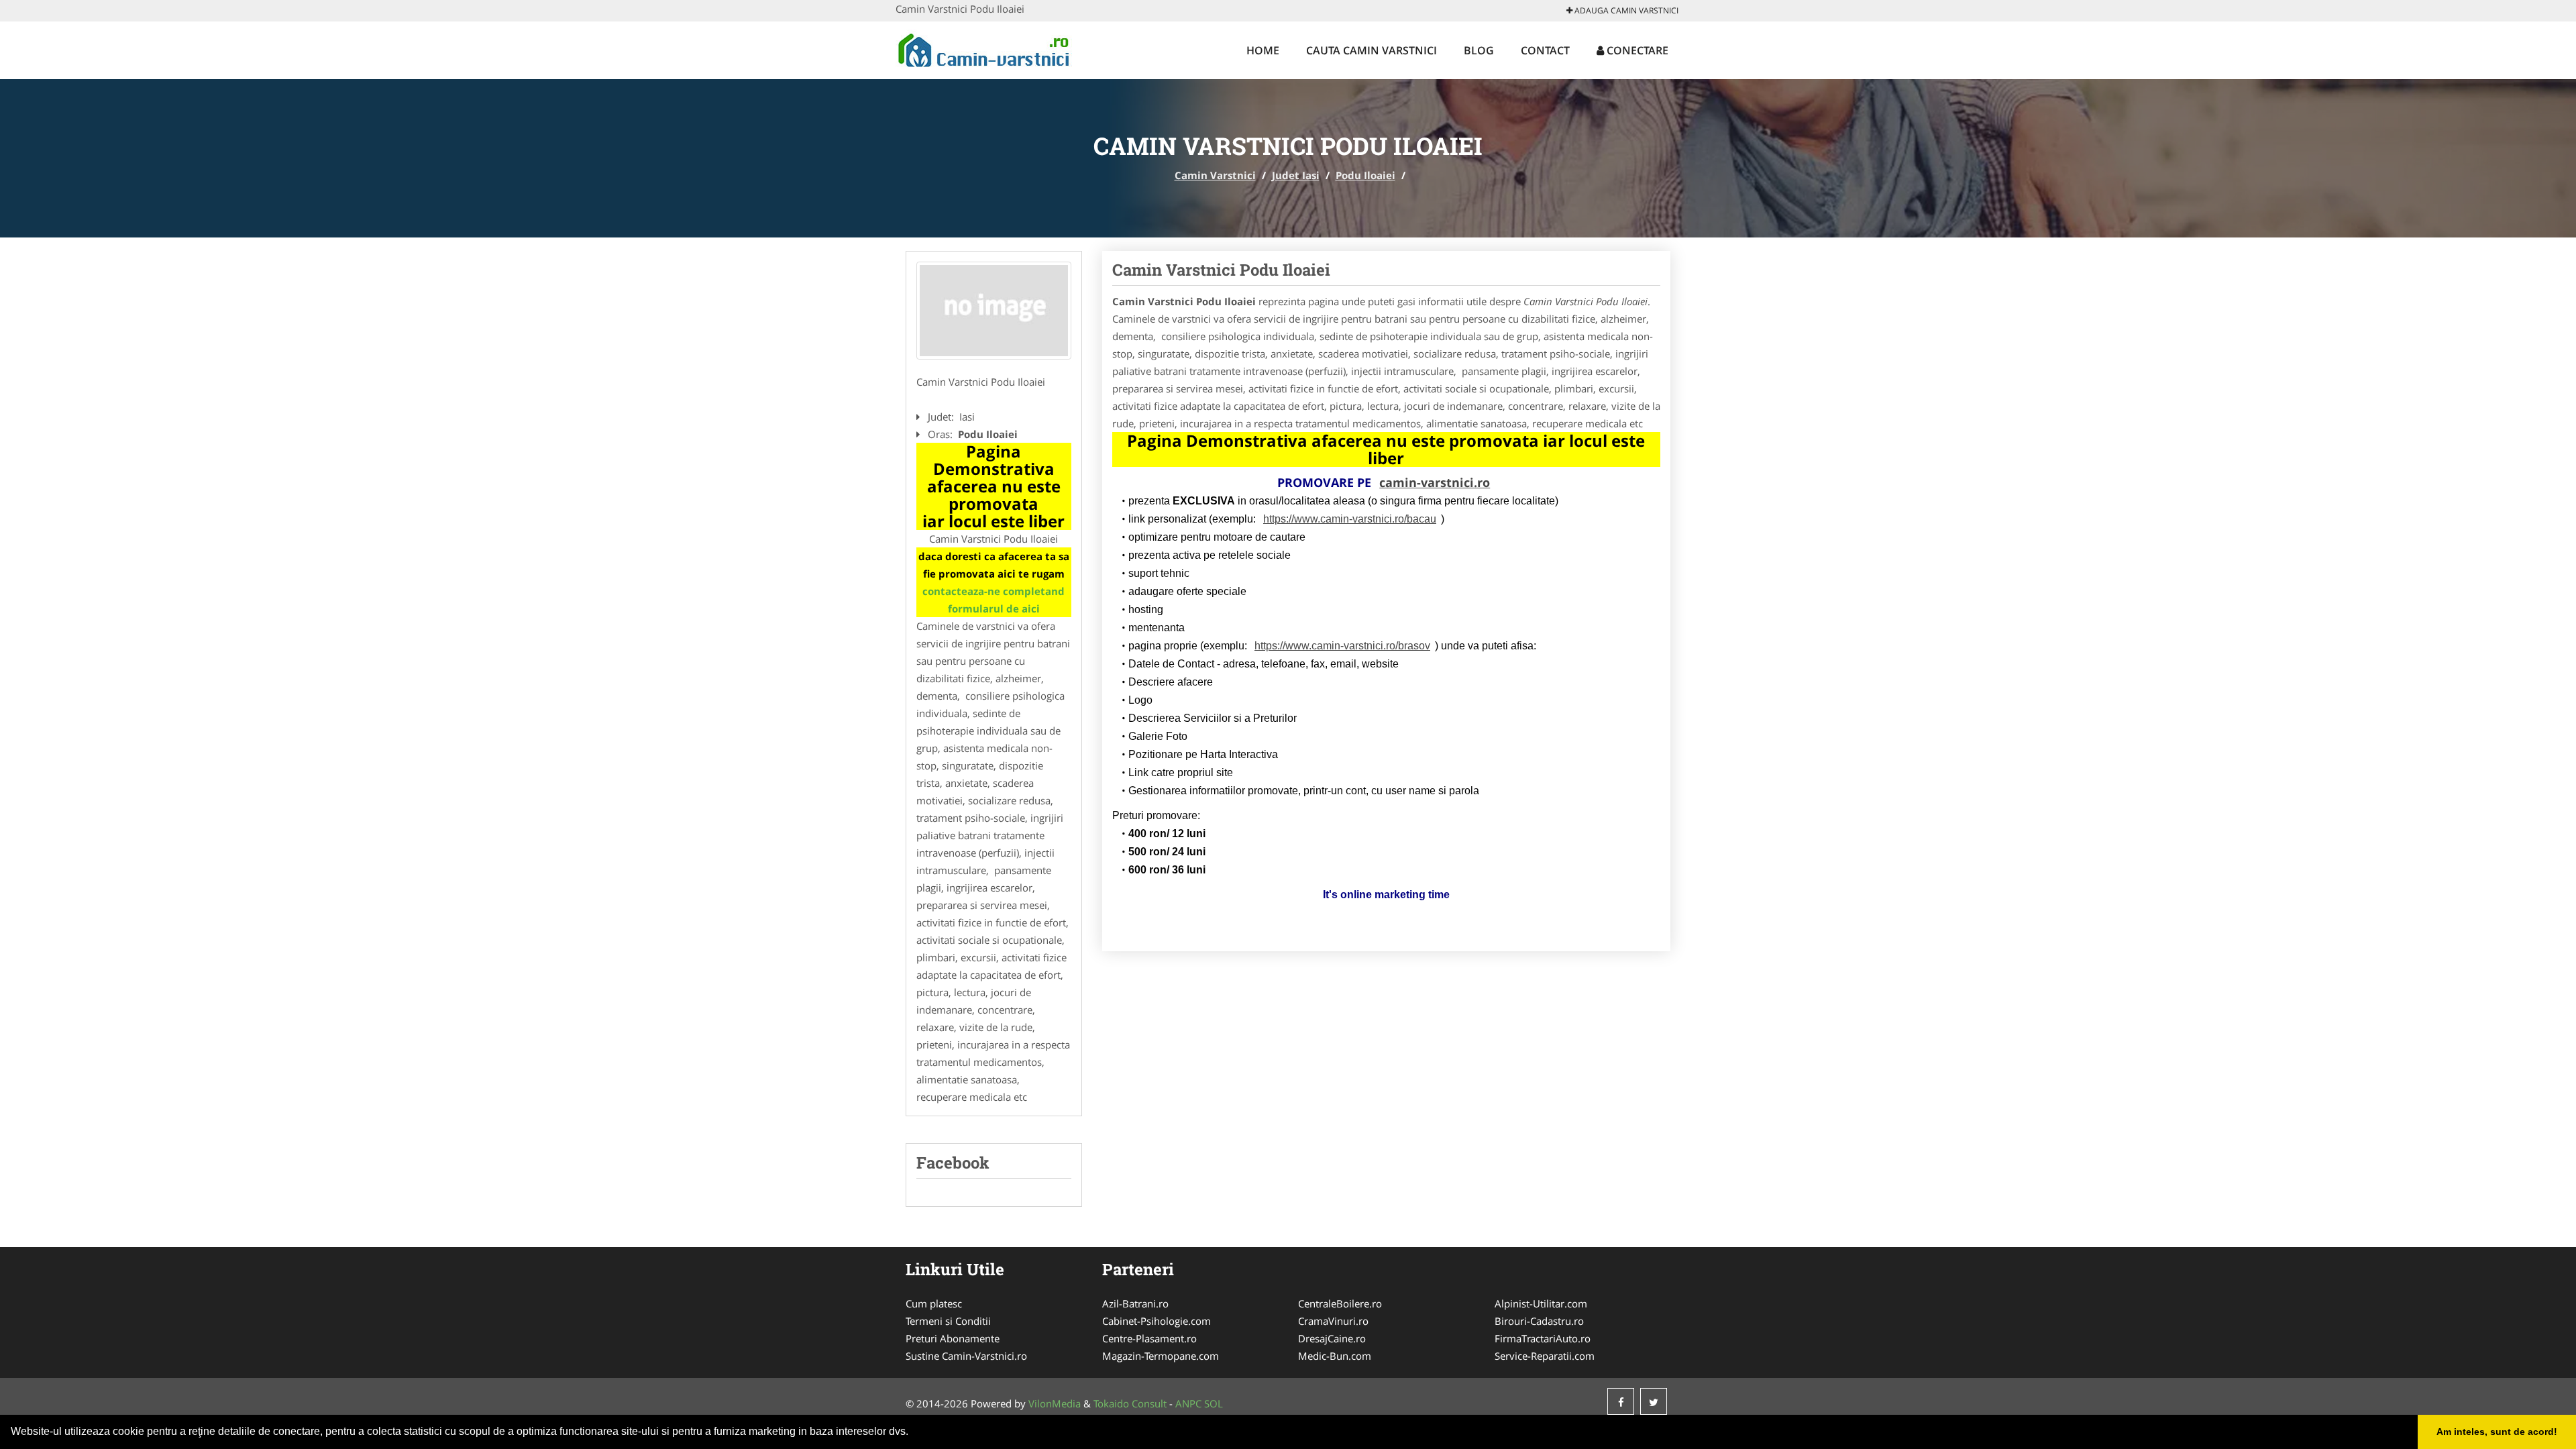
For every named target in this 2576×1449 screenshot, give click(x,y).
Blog (1479, 50)
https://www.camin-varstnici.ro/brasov (1342, 646)
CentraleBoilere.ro (1340, 1303)
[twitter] (1654, 1401)
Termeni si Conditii (948, 1321)
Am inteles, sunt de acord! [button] (2497, 1432)
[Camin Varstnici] (984, 48)
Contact (1545, 50)
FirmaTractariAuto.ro (1543, 1338)
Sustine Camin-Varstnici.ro (966, 1356)
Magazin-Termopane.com (1161, 1356)
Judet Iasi (1296, 175)
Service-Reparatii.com (1545, 1356)
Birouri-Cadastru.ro (1539, 1321)
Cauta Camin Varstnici (1372, 50)
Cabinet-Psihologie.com (1157, 1321)
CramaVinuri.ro (1333, 1321)
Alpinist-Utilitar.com (1541, 1303)
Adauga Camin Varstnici (1625, 10)
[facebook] (1621, 1401)
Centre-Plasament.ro (1149, 1338)
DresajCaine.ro (1332, 1338)
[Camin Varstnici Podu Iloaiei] (994, 311)
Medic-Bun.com (1335, 1356)
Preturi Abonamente (953, 1338)
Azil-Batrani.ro (1135, 1303)
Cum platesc (934, 1303)
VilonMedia (1055, 1403)
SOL (1214, 1403)
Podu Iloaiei (1365, 175)
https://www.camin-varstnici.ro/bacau (1350, 519)
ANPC (1188, 1403)
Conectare (1636, 50)
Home (1263, 50)
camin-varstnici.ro (1435, 482)
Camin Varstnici (1215, 175)
